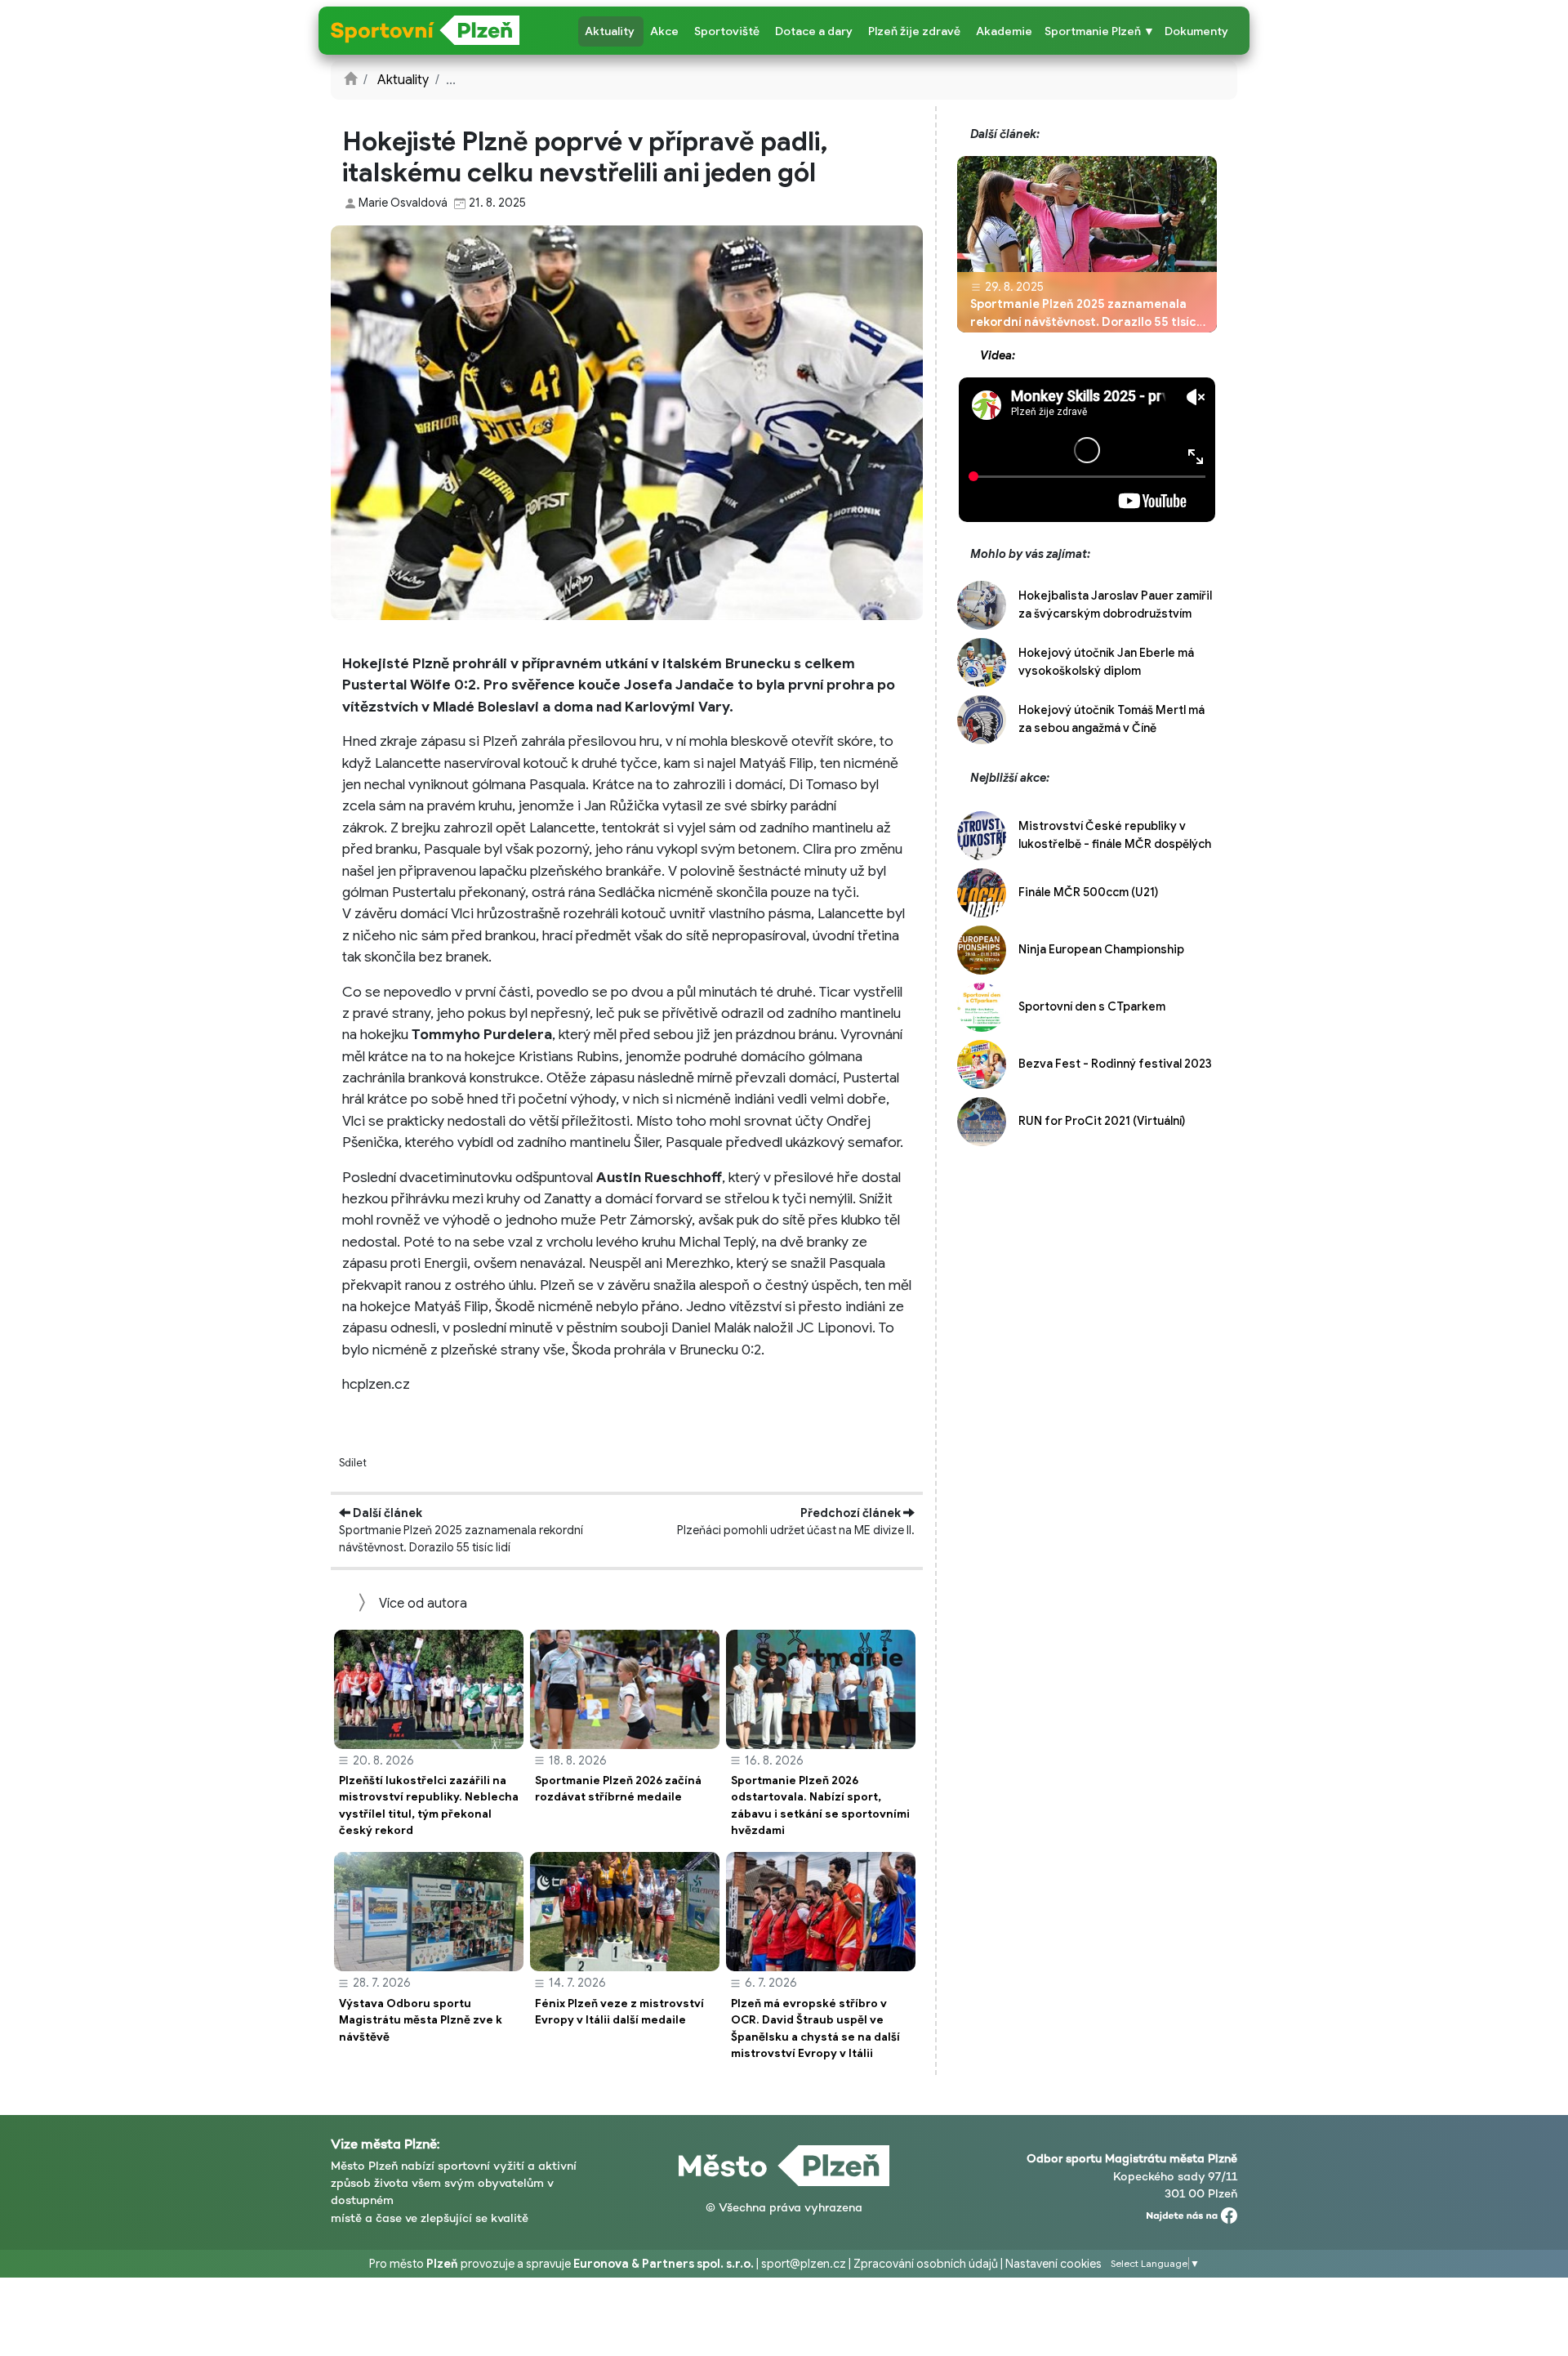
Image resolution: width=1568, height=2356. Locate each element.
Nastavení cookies (1053, 2264)
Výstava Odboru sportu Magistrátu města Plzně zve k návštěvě (421, 2020)
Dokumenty (1196, 31)
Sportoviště (727, 31)
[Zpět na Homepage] (350, 80)
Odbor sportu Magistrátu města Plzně (1132, 2158)
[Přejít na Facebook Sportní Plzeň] (1192, 2212)
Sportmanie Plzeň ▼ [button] (1100, 31)
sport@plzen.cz (804, 2264)
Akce (664, 31)
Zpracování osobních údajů (926, 2264)
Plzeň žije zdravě (914, 31)
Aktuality (610, 31)
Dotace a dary (814, 31)
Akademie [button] (1004, 31)
